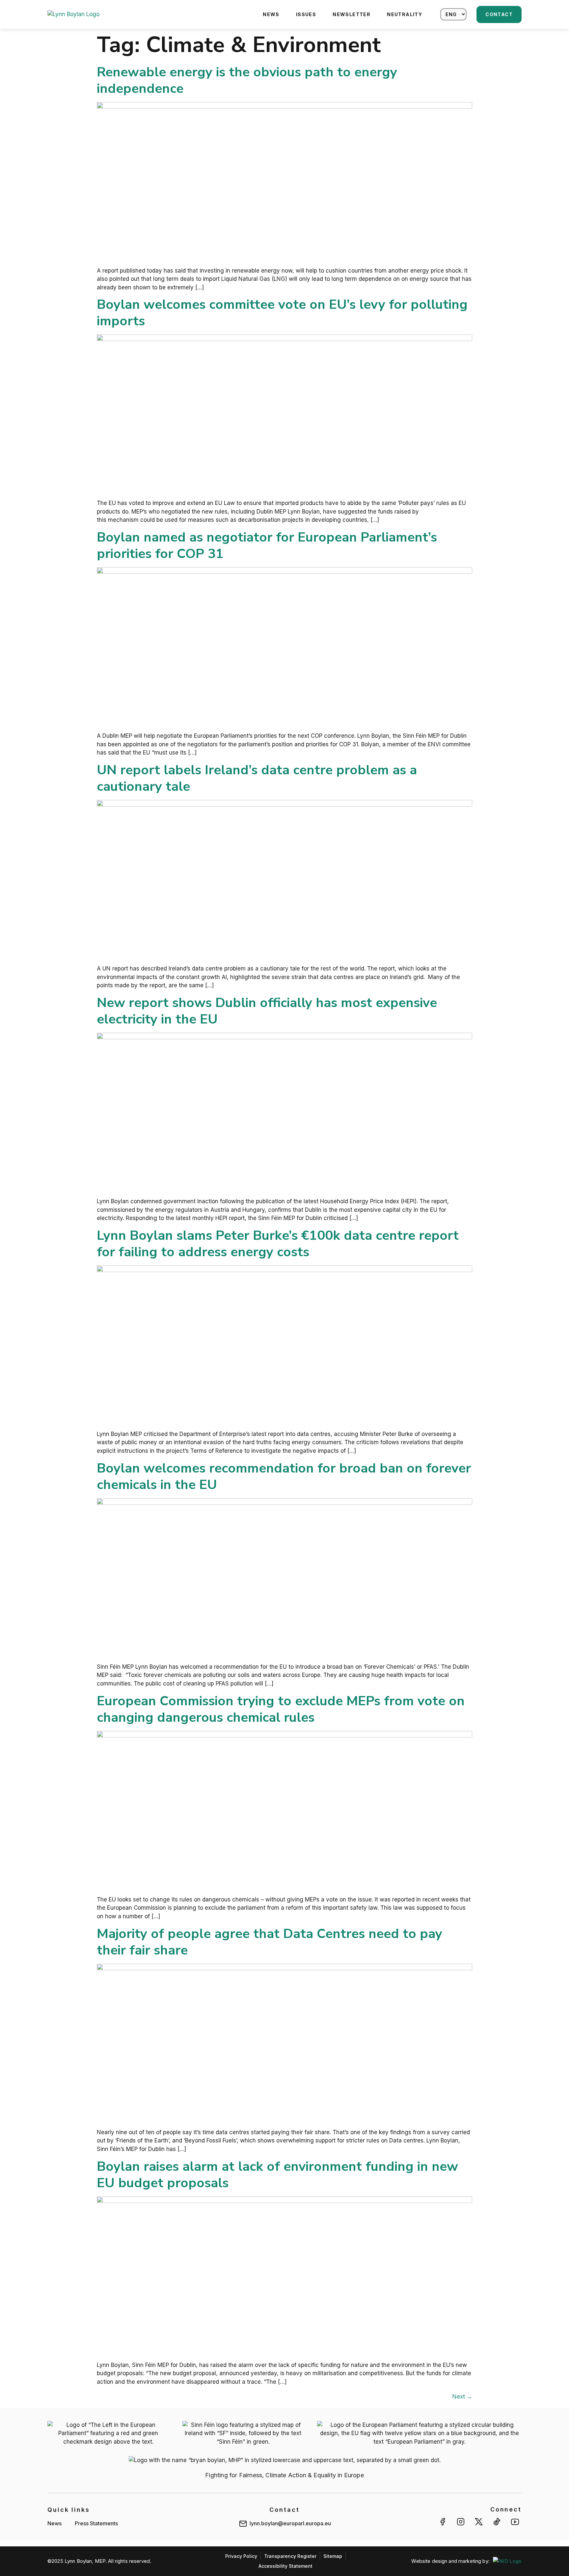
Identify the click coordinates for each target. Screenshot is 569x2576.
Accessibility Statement (285, 2566)
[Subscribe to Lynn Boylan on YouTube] (515, 2522)
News (271, 14)
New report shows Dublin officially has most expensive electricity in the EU (267, 1011)
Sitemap (333, 2556)
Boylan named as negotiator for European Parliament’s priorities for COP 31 (267, 545)
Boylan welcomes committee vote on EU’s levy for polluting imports (282, 313)
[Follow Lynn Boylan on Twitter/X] (479, 2522)
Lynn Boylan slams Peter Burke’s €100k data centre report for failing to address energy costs (278, 1244)
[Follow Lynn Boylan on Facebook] (443, 2522)
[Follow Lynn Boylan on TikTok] (497, 2522)
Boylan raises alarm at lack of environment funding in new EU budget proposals (277, 2175)
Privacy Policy (241, 2556)
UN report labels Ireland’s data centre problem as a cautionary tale (257, 778)
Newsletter (352, 14)
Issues (306, 14)
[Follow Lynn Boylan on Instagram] (461, 2522)
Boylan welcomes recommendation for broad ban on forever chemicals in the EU (284, 1476)
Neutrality (405, 14)
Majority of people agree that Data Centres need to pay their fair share (270, 1942)
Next (462, 2397)
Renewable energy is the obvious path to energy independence (247, 80)
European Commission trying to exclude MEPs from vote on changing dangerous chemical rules (281, 1709)
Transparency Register (290, 2556)
